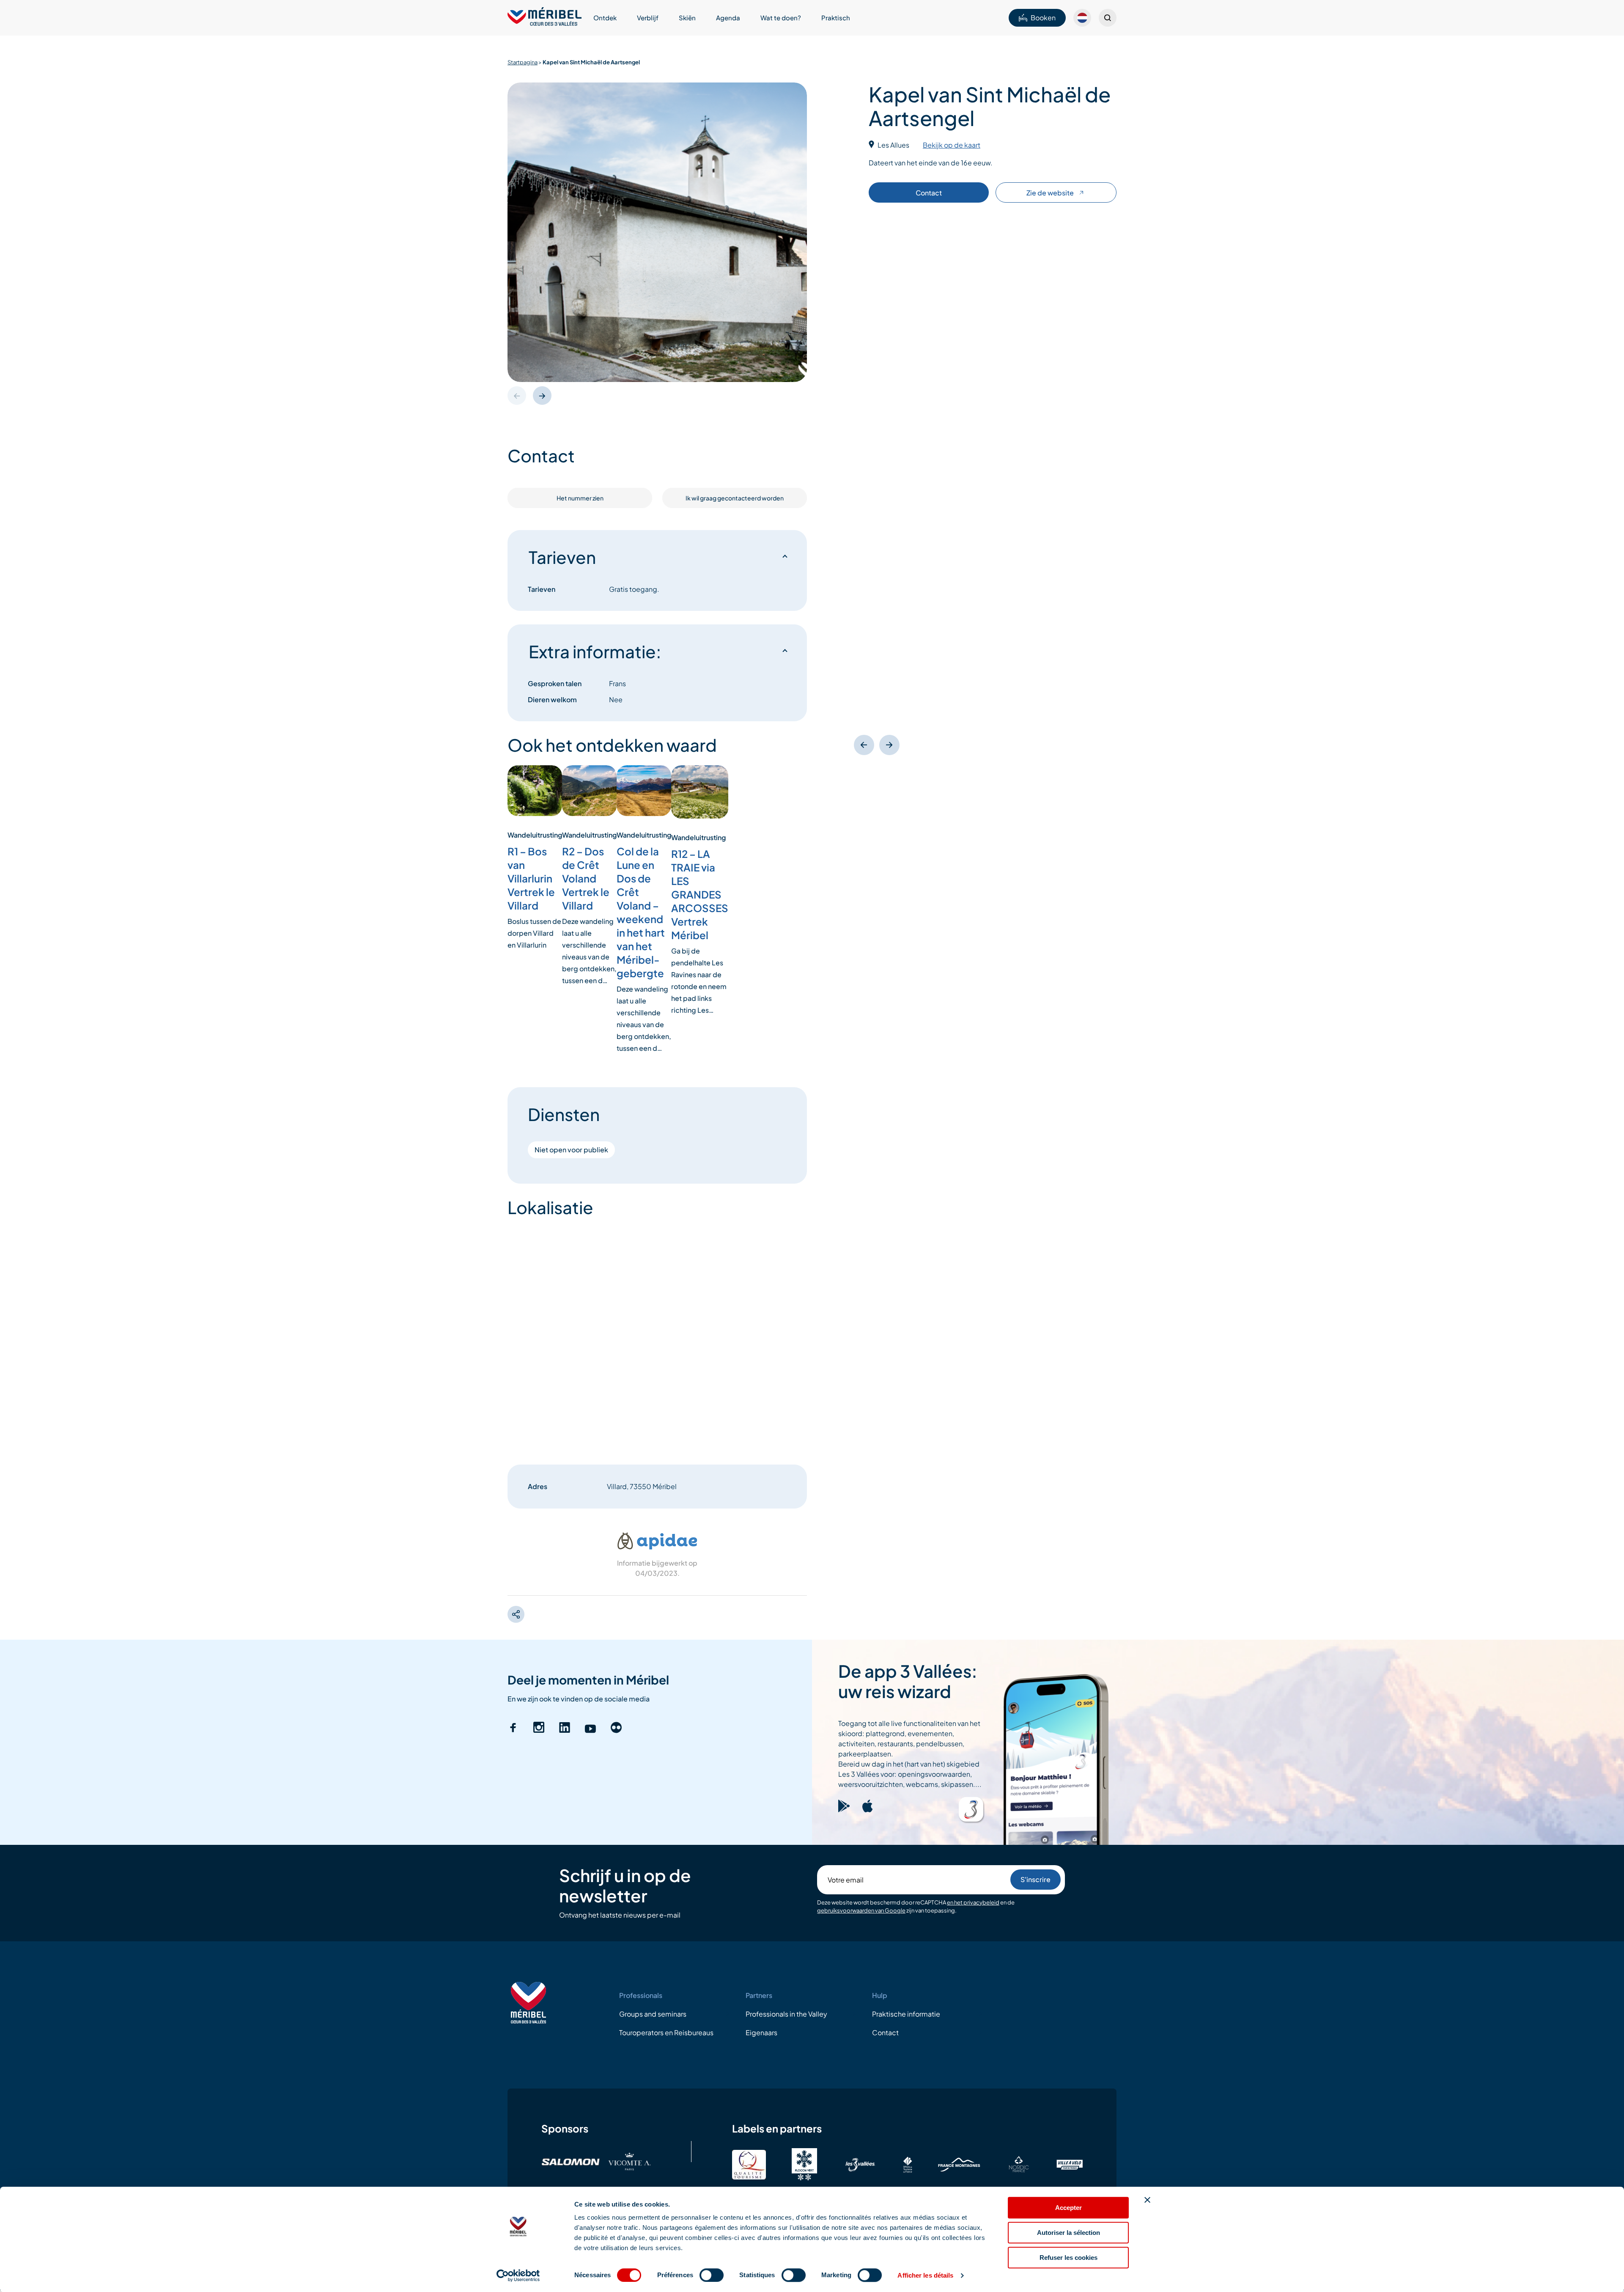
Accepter (1068, 2208)
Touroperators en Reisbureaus (666, 2032)
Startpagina (523, 62)
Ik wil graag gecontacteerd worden (735, 498)
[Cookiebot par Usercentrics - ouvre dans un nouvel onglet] (518, 2276)
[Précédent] (864, 745)
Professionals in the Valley (786, 2014)
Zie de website (1050, 193)
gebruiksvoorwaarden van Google (861, 1911)
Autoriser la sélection (1068, 2233)
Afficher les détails (925, 2275)
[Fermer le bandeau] (1147, 2200)
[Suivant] (889, 745)
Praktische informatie (906, 2014)
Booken (1043, 18)
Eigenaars (761, 2032)
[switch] (712, 2275)
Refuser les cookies (1068, 2258)
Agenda (728, 18)
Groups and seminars (653, 2014)
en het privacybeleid (973, 1902)
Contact (929, 193)
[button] (542, 396)
